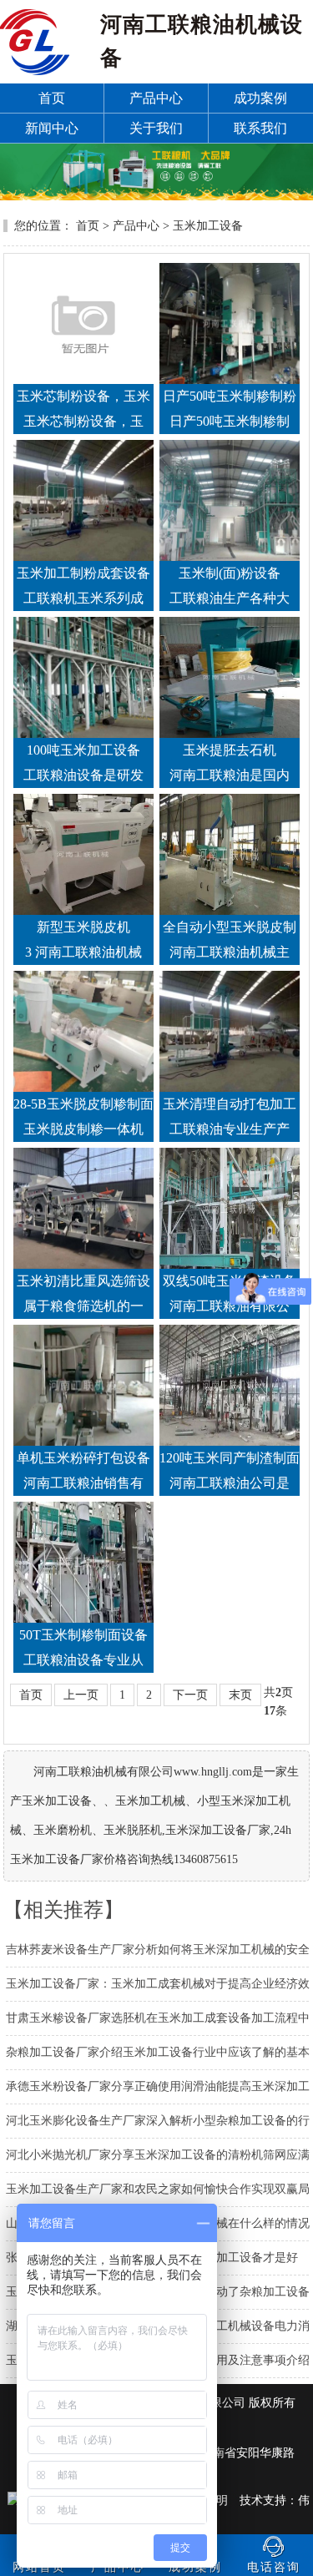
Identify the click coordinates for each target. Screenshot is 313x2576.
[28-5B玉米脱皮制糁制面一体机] (83, 1031)
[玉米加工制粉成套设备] (83, 500)
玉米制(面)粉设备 (230, 573)
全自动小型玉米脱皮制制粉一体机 (230, 930)
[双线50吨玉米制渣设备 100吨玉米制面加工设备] (230, 1208)
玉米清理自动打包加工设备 (230, 1107)
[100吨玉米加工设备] (83, 677)
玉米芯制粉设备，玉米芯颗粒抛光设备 (83, 399)
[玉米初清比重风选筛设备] (83, 1208)
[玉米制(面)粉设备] (230, 500)
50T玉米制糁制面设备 (83, 1635)
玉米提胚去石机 (230, 750)
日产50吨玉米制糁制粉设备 (230, 399)
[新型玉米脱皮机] (83, 854)
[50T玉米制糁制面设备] (83, 1562)
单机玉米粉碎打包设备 (83, 1458)
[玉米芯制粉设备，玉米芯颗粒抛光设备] (83, 323)
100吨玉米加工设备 (83, 750)
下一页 (190, 1695)
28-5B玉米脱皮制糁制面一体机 (83, 1107)
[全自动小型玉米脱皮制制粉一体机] (230, 854)
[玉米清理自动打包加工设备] (230, 1031)
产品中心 (136, 226)
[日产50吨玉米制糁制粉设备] (230, 323)
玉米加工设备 (208, 226)
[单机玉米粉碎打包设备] (83, 1385)
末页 (240, 1695)
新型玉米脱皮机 (83, 927)
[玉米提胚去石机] (230, 677)
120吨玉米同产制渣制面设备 (230, 1461)
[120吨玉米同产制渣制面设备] (230, 1385)
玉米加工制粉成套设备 (83, 573)
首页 (88, 226)
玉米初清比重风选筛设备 (83, 1284)
